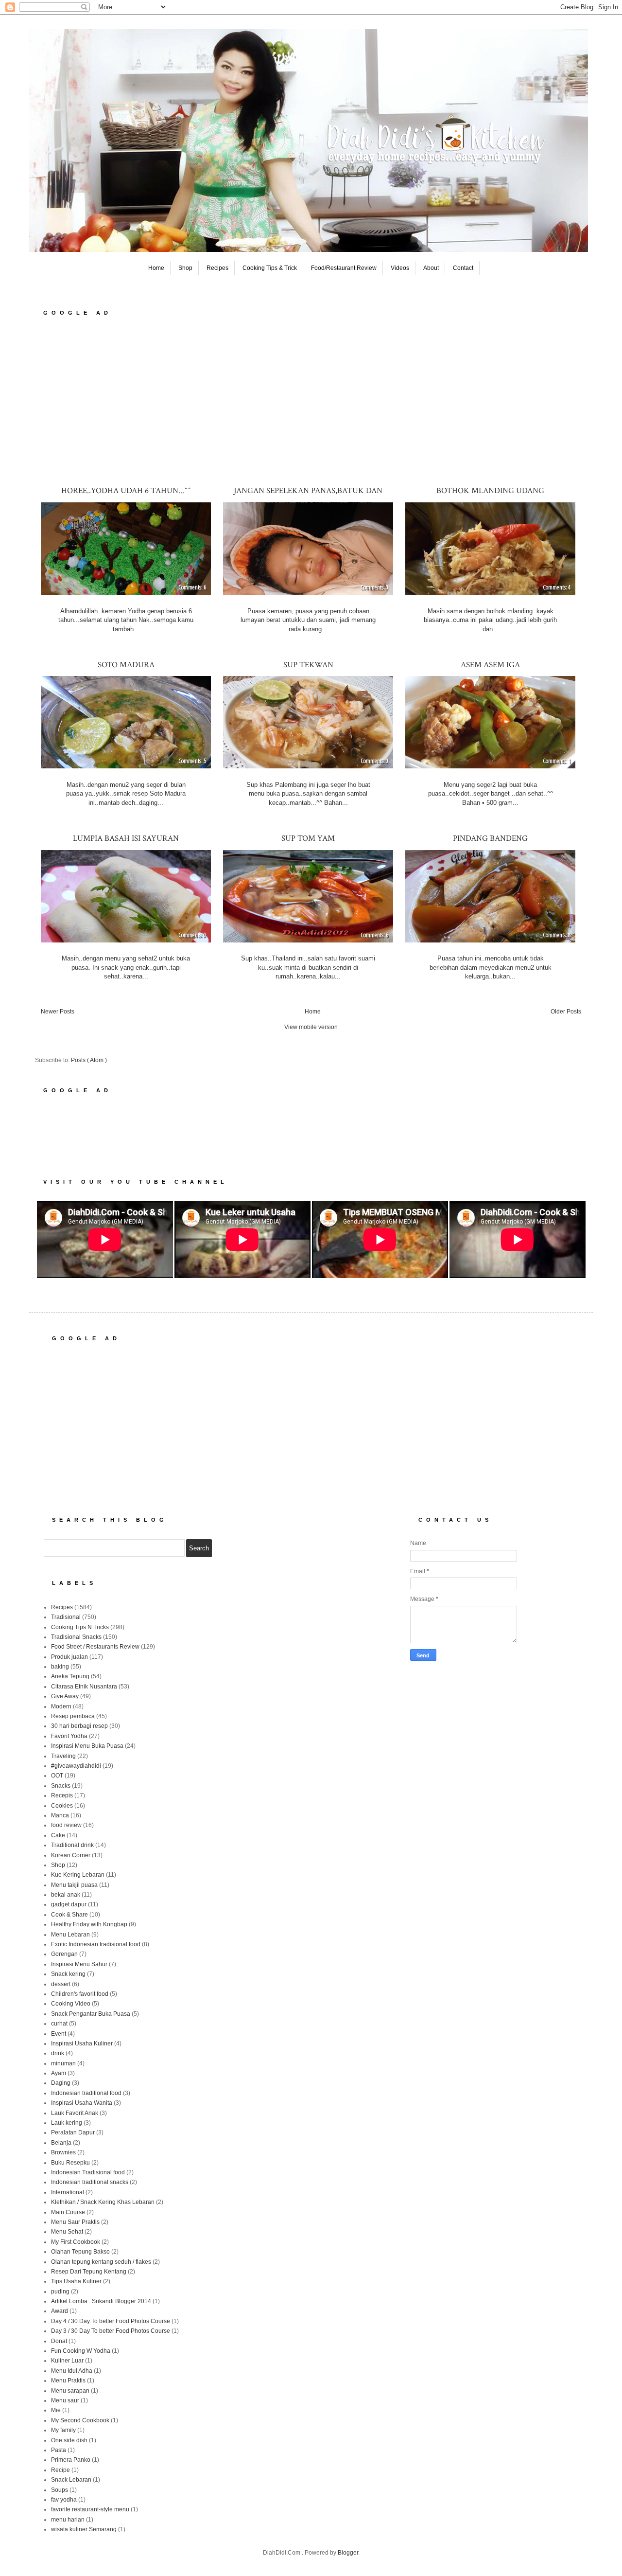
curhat (59, 2024)
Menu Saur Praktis (75, 2222)
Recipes (217, 268)
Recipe (60, 2470)
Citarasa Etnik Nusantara (84, 1687)
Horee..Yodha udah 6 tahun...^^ (126, 491)
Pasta (59, 2450)
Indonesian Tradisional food (88, 2172)
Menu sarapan (70, 2391)
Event (59, 2034)
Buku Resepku (70, 2163)
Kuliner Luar (67, 2361)
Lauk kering (67, 2123)
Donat (59, 2341)
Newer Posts (58, 1012)
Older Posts (566, 1012)
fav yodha (64, 2500)
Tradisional (66, 1617)
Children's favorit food (80, 1994)
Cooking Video (71, 2004)
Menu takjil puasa (74, 1885)
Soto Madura (126, 665)
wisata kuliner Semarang (84, 2529)
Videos (400, 268)
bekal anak (66, 1895)
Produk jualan (69, 1657)
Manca (60, 1815)
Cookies (62, 1806)
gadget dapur (69, 1904)
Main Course (68, 2212)
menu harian (68, 2520)
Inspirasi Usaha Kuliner (82, 2043)
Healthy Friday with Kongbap (89, 1924)
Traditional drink (72, 1845)
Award (60, 2311)
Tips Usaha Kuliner (76, 2281)
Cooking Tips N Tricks (80, 1627)
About (431, 268)
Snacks (61, 1786)
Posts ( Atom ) (89, 1060)
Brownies (63, 2152)
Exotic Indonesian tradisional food (96, 1944)
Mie (56, 2410)
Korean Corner (71, 1855)
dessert (61, 1984)
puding (60, 2292)
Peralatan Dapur (73, 2132)
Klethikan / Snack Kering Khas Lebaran (103, 2202)
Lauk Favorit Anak (75, 2113)
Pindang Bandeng (490, 838)
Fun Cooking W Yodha (81, 2351)
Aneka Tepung (70, 1676)
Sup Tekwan (308, 665)
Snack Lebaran (71, 2480)
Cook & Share (69, 1915)
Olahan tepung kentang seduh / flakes (101, 2262)
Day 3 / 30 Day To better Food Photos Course (111, 2331)
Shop (185, 268)
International (68, 2192)
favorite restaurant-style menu (90, 2509)
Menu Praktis (68, 2381)
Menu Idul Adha (72, 2371)
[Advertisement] (311, 400)
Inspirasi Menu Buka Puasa (87, 1746)
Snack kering (68, 1974)
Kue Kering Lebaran (78, 1875)
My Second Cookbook (80, 2420)
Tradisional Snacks (76, 1637)
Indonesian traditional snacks (90, 2182)
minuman (63, 2063)
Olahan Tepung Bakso (80, 2252)
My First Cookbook (76, 2242)
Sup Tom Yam (308, 838)
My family (63, 2430)
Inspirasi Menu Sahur (79, 1964)
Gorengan (64, 1954)
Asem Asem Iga (490, 665)
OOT (57, 1776)
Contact (463, 268)
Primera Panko (71, 2460)
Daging (61, 2083)
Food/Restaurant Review (344, 268)
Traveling (63, 1756)
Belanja (61, 2143)
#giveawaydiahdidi (76, 1766)
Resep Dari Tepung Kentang (89, 2272)
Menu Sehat (67, 2232)
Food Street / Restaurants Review (95, 1647)
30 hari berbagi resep (79, 1726)
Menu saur (65, 2400)
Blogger (348, 2553)
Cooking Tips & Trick (270, 268)
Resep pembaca (73, 1716)
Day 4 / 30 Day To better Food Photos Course (111, 2321)
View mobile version (311, 1027)
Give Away (65, 1696)
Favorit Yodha (69, 1736)
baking (60, 1667)
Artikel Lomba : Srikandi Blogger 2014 (101, 2301)
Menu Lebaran (70, 1935)
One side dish (69, 2440)
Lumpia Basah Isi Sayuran (126, 838)
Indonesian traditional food (86, 2093)
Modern (61, 1706)
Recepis (62, 1795)
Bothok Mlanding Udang (490, 491)
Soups (60, 2490)
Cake (58, 1835)
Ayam (59, 2073)
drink (58, 2053)
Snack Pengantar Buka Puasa (91, 2014)
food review (66, 1825)
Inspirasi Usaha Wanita (82, 2103)
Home (156, 268)
